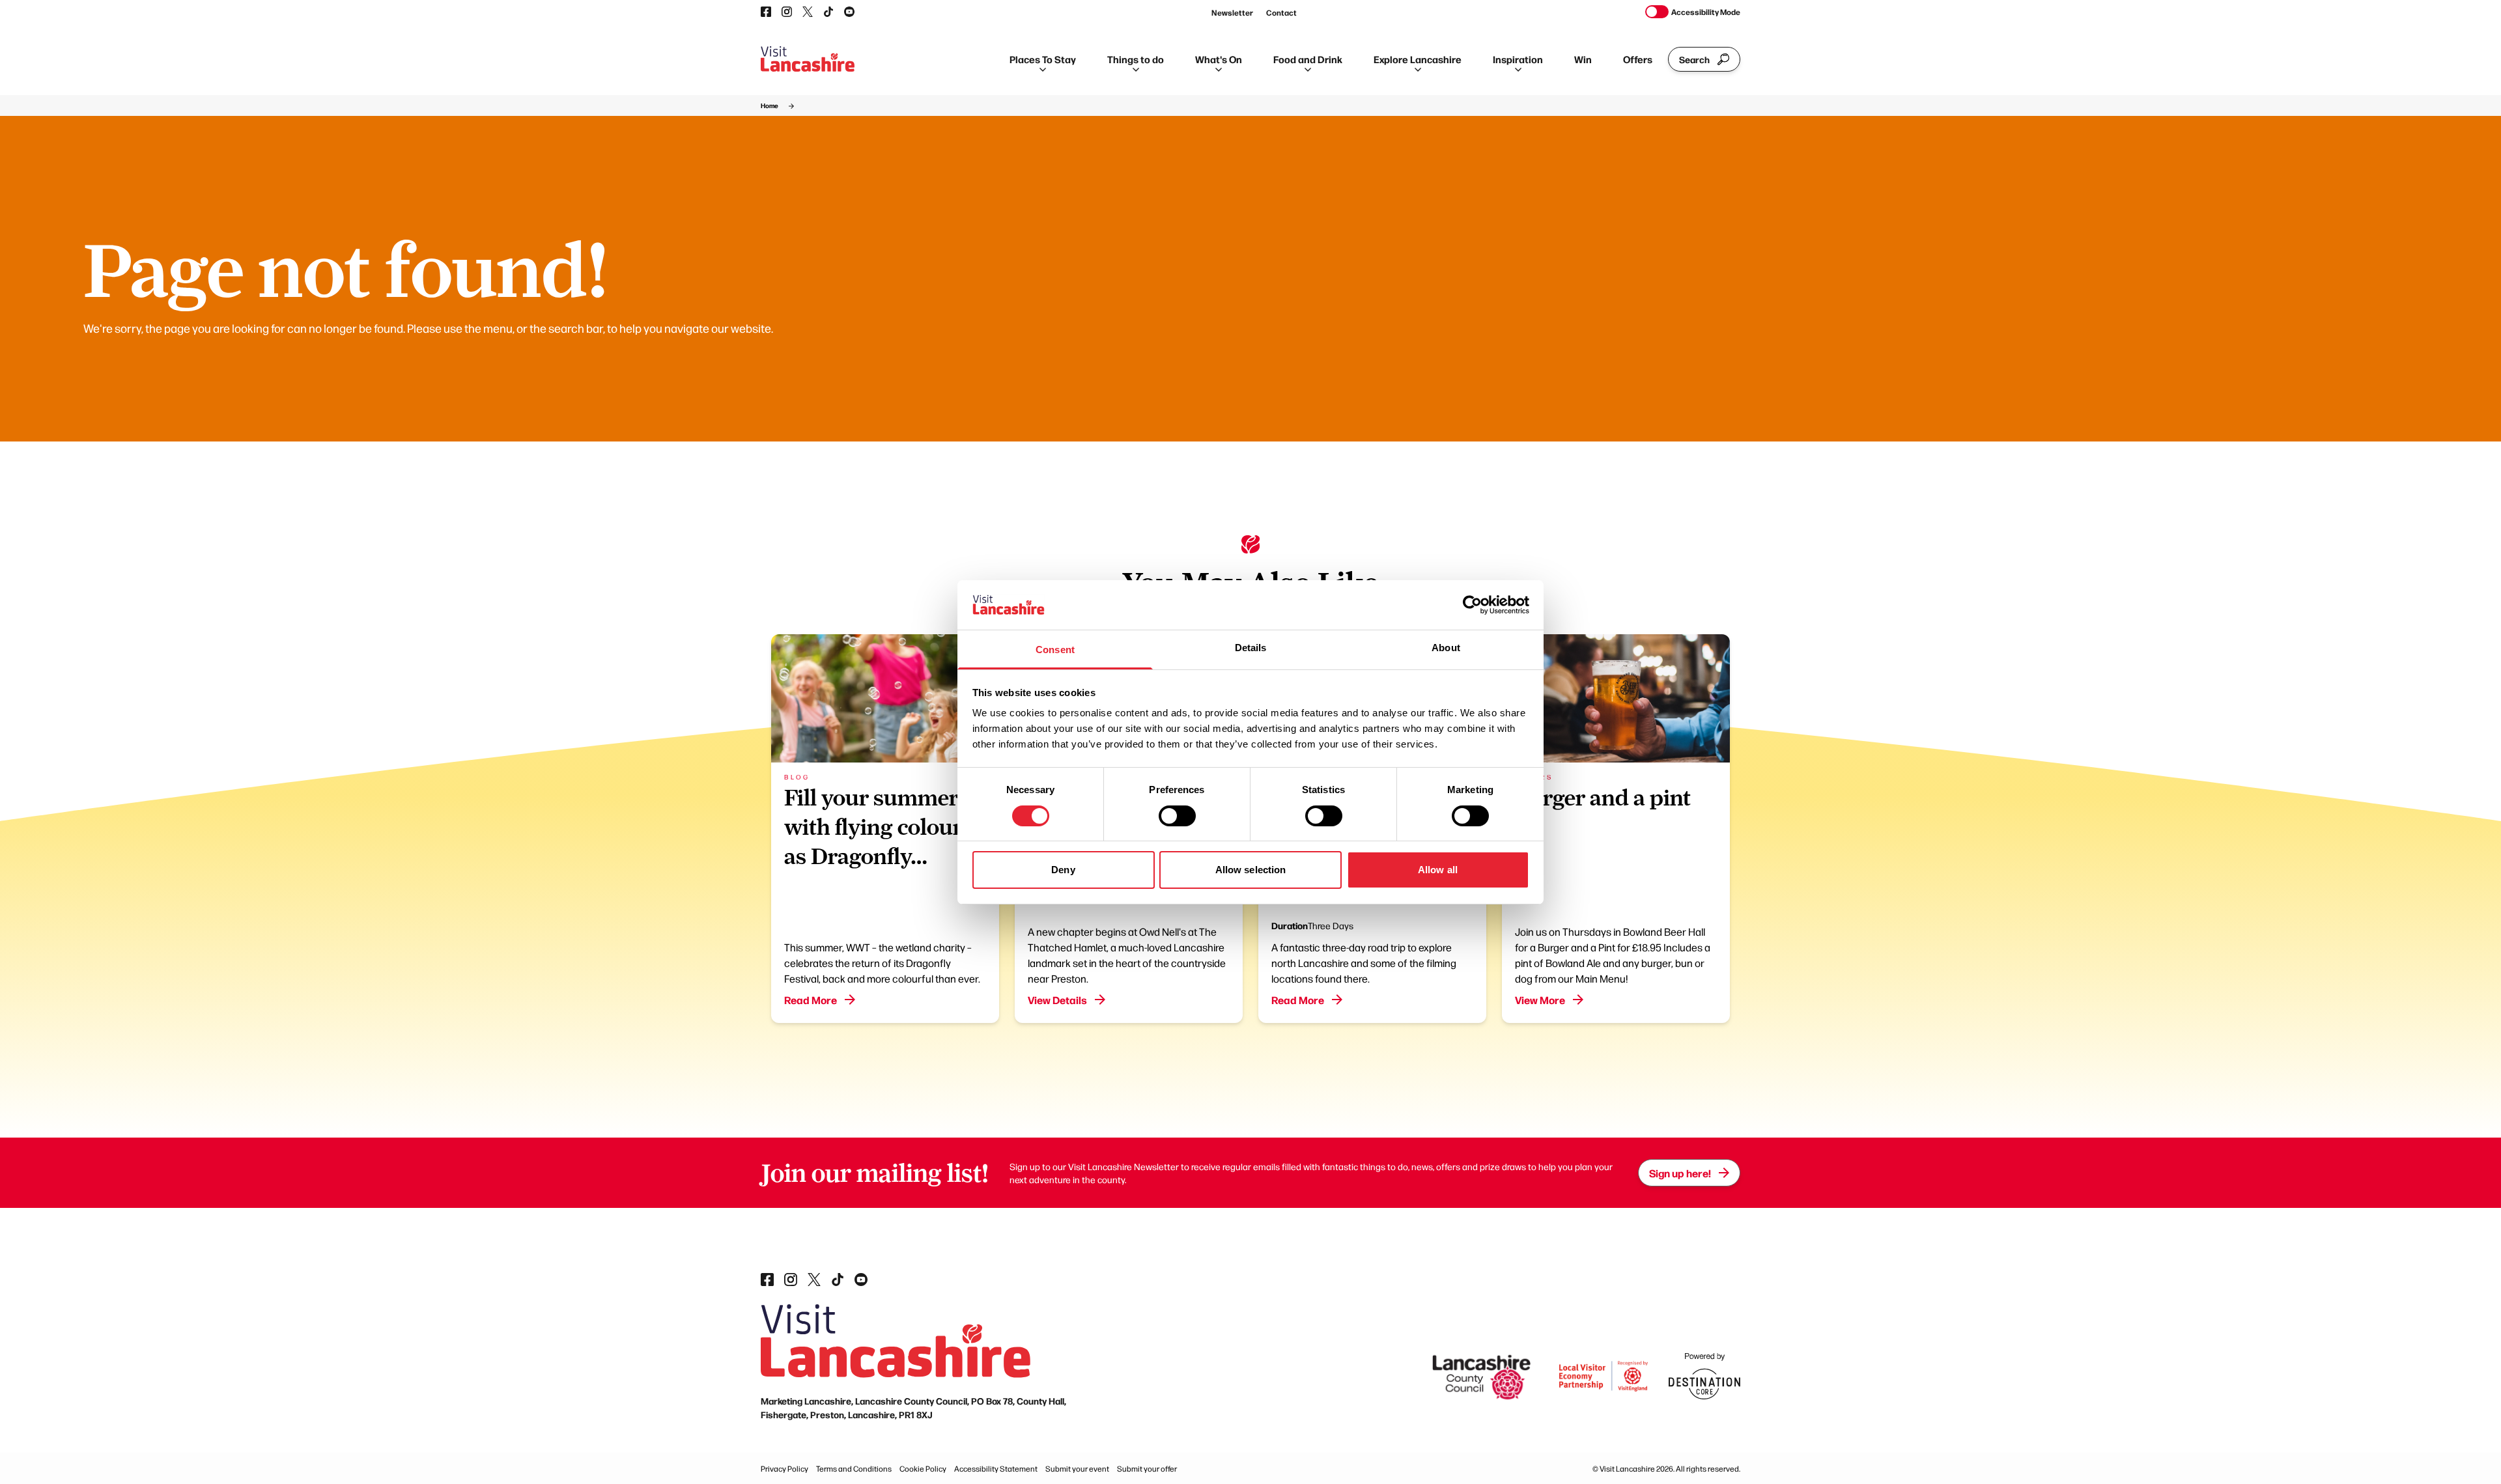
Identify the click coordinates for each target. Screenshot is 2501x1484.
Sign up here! (1680, 1173)
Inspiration (1518, 59)
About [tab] (1446, 648)
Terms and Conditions (854, 1468)
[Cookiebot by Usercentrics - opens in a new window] (1472, 605)
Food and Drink (1308, 59)
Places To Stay (1043, 59)
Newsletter (1232, 12)
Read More (811, 1000)
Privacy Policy (784, 1468)
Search (1694, 59)
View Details (1057, 1000)
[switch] (1177, 816)
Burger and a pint (1603, 798)
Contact (1281, 12)
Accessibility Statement (996, 1468)
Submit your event (1077, 1468)
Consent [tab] (1055, 650)
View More (1540, 1000)
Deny (1063, 870)
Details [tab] (1251, 648)
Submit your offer (1147, 1468)
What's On (1219, 59)
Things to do (1136, 59)
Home (770, 105)
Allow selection (1251, 870)
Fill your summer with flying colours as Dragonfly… (879, 827)
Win (1583, 59)
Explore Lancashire (1418, 59)
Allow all (1438, 870)
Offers (1638, 59)
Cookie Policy (923, 1468)
